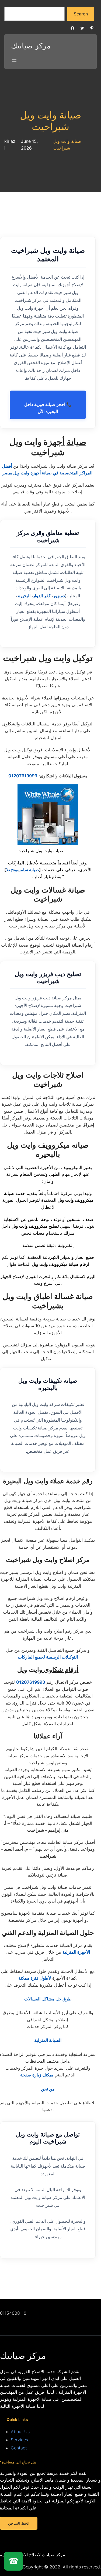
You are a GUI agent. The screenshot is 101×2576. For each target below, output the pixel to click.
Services (19, 2440)
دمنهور (59, 596)
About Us (20, 2432)
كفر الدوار (42, 596)
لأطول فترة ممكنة (35, 1978)
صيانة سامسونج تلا (23, 870)
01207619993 (23, 776)
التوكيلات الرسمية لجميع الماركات (48, 1657)
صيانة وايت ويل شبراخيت (51, 121)
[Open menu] (14, 60)
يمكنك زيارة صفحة (37, 2075)
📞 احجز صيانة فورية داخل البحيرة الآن (48, 408)
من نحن (48, 2089)
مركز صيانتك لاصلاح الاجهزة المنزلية (33, 2555)
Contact (19, 2448)
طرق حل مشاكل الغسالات (48, 1999)
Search (81, 14)
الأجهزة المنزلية (76, 1952)
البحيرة (24, 596)
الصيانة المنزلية (48, 2040)
